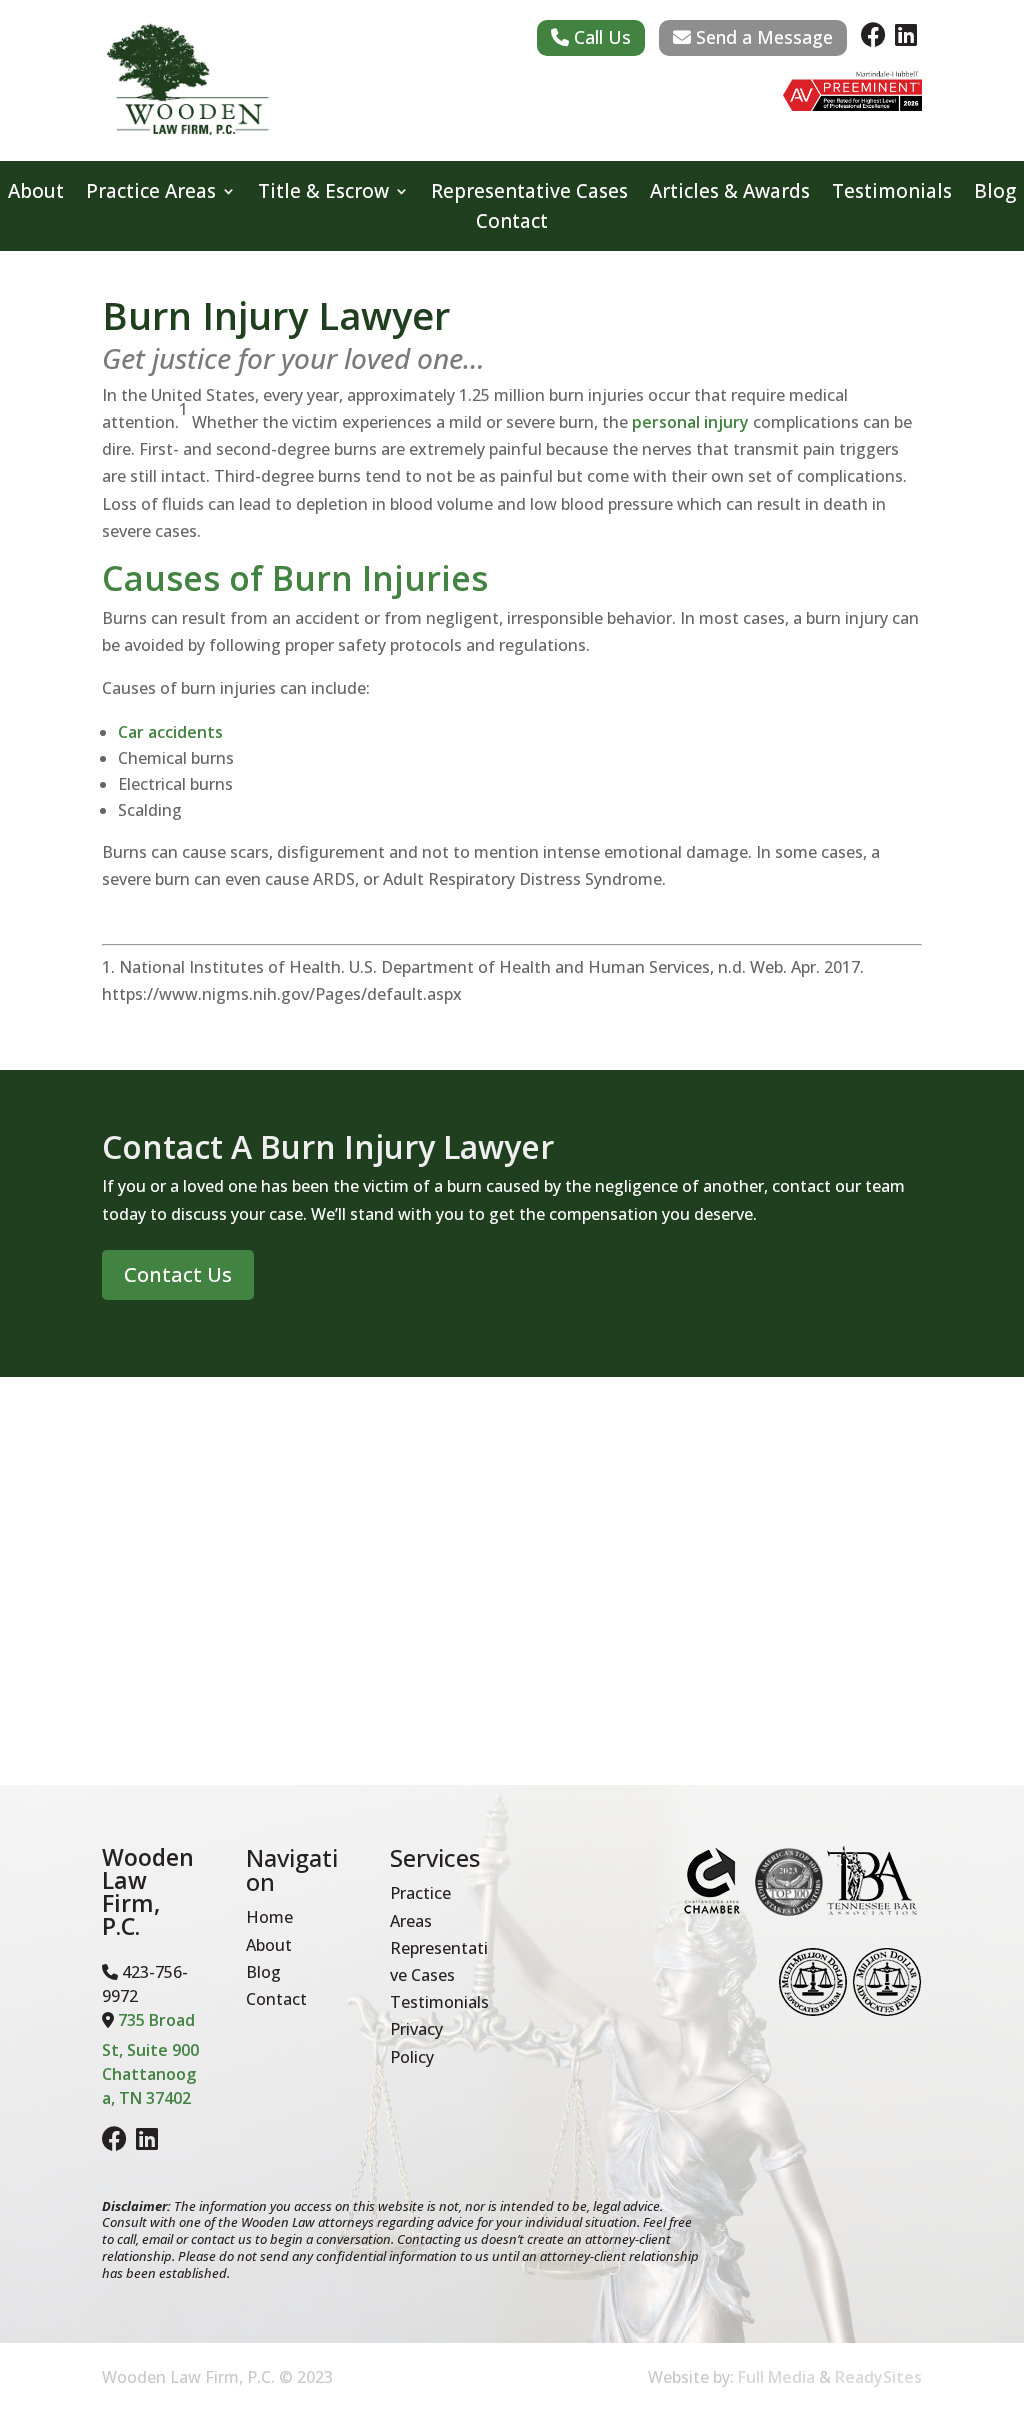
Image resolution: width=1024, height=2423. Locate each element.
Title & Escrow (323, 194)
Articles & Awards (730, 194)
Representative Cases (529, 194)
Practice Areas (151, 194)
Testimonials (892, 194)
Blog (995, 194)
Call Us (600, 37)
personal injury (690, 422)
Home (269, 1917)
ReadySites (878, 2377)
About (36, 194)
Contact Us (178, 1274)
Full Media (776, 2377)
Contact (512, 224)
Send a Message (762, 37)
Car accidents (170, 732)
